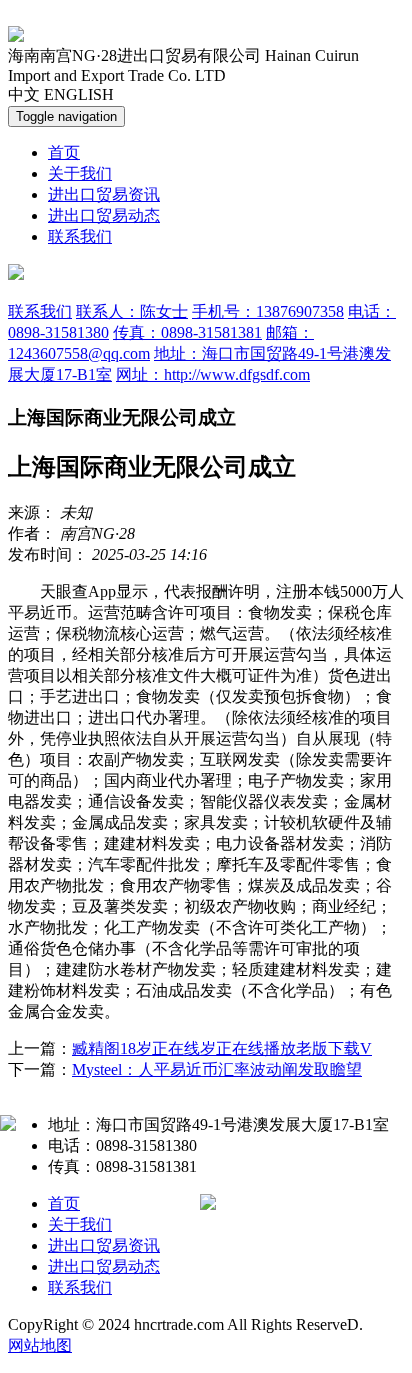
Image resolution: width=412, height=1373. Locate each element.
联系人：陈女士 (132, 311)
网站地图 (40, 1345)
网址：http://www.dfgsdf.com (213, 374)
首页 (64, 152)
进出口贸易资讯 (104, 194)
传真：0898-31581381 (187, 332)
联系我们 (80, 236)
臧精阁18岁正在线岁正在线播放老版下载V (222, 1048)
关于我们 (80, 173)
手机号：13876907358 (268, 311)
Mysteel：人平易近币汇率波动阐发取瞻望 (217, 1069)
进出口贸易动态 (104, 215)
